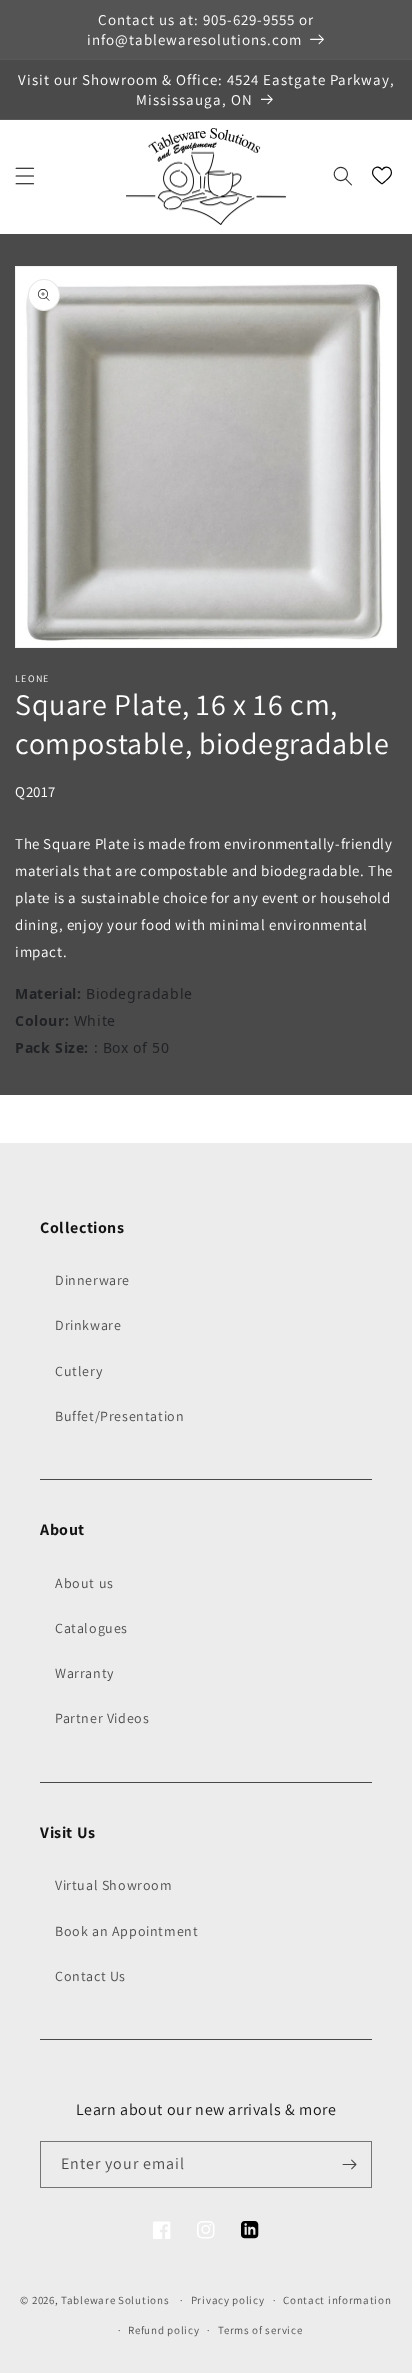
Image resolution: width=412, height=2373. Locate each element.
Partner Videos (102, 1718)
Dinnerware (92, 1280)
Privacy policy (228, 2300)
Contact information (337, 2300)
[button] (25, 176)
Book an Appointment (126, 1931)
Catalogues (91, 1628)
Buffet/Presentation (119, 1416)
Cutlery (78, 1371)
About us (84, 1583)
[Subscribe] (349, 2164)
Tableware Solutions (115, 2300)
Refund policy (163, 2330)
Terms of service (260, 2330)
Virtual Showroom (114, 1885)
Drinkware (88, 1325)
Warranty (84, 1673)
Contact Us (90, 1976)
